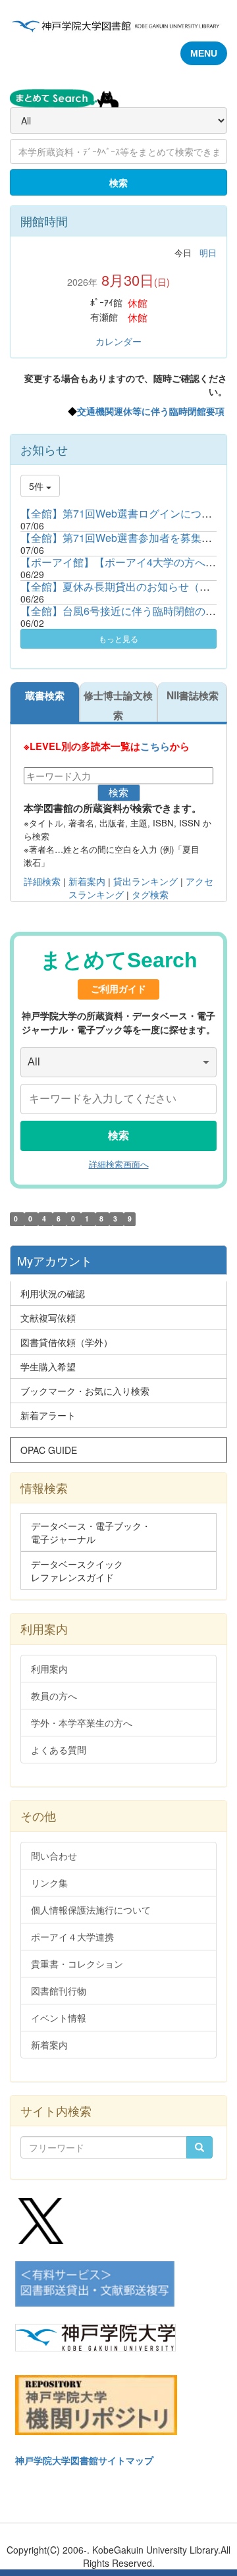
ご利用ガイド (118, 989)
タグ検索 (150, 895)
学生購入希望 (48, 1366)
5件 (38, 486)
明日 (208, 253)
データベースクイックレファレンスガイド (77, 1570)
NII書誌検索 (193, 695)
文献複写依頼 (48, 1318)
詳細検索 (42, 882)
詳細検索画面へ (119, 1165)
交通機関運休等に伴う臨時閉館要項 (151, 411)
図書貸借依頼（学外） (66, 1342)
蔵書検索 (45, 695)
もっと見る (118, 638)
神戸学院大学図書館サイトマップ (84, 2460)
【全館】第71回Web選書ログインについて (121, 513)
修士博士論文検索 (118, 705)
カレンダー (118, 341)
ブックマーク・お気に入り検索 (85, 1391)
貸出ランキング (145, 882)
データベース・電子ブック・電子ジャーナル (91, 1532)
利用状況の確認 (53, 1293)
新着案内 (86, 882)
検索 (118, 182)
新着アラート (48, 1415)
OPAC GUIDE (49, 1450)
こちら (155, 746)
